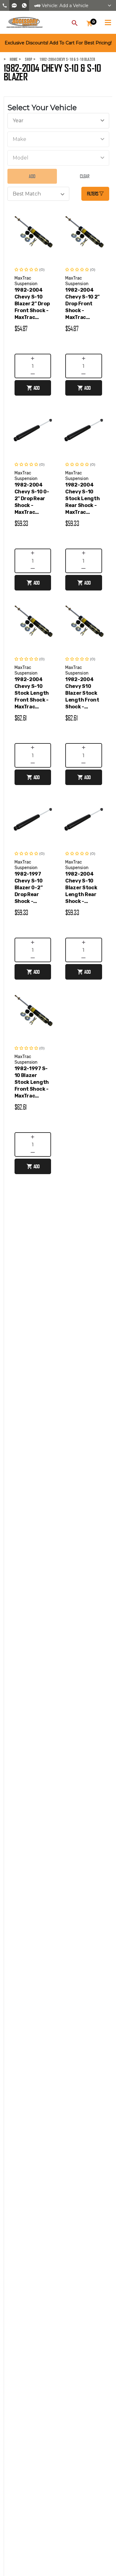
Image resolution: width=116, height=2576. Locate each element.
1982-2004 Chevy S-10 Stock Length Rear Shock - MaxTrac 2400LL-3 (82, 499)
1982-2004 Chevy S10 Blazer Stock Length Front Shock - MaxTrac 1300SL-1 (82, 693)
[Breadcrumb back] (36, 59)
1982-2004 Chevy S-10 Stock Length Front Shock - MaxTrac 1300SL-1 (32, 693)
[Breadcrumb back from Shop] (21, 59)
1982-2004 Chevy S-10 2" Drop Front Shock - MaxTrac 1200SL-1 (82, 304)
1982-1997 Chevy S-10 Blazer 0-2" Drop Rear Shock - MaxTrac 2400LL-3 (29, 888)
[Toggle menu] (108, 21)
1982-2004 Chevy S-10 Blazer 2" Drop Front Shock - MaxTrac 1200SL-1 (32, 304)
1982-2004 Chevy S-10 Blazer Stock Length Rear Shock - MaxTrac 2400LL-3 (81, 888)
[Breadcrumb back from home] (6, 59)
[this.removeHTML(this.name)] (33, 235)
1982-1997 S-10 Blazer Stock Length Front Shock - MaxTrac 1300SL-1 (32, 1082)
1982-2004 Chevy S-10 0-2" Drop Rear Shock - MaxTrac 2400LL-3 (32, 499)
